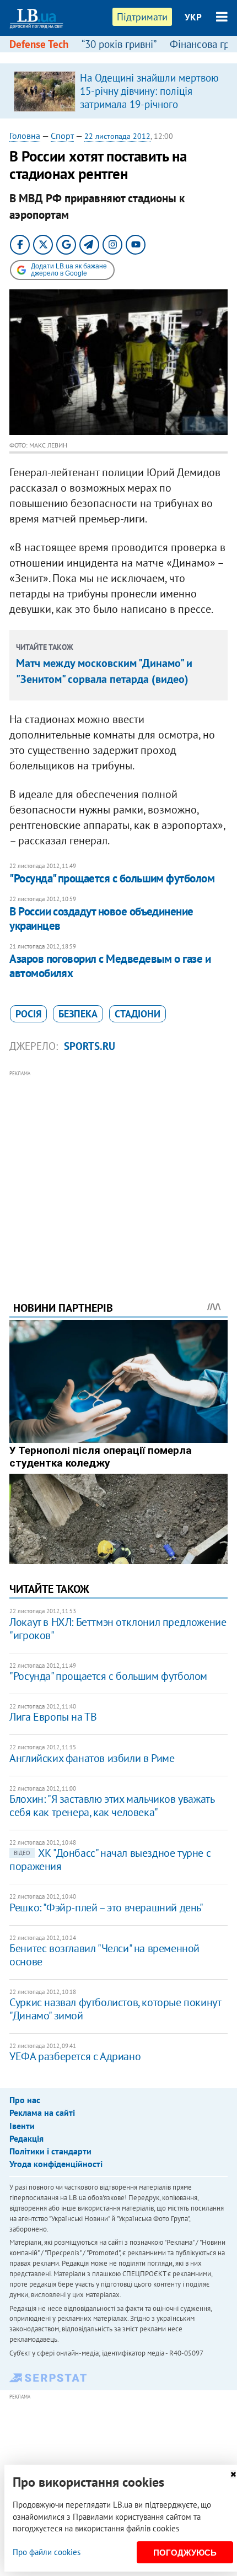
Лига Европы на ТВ (53, 1717)
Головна (25, 136)
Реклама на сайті (42, 2112)
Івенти (22, 2126)
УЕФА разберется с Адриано (75, 2056)
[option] (118, 91)
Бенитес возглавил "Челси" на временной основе (104, 1955)
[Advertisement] (118, 1171)
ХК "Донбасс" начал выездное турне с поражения (110, 1860)
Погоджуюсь (185, 2553)
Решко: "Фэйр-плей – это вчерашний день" (106, 1907)
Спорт (62, 136)
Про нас (25, 2100)
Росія (28, 1014)
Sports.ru (90, 1046)
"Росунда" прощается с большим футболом (112, 878)
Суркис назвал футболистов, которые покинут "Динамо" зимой (115, 2009)
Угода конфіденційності (56, 2164)
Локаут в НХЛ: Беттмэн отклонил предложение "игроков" (118, 1629)
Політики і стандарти (50, 2151)
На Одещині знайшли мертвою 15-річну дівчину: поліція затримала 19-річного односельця (149, 98)
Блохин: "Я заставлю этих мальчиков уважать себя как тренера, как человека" (112, 1806)
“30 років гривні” (119, 44)
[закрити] (233, 2474)
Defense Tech (39, 44)
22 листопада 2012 (117, 136)
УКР (193, 17)
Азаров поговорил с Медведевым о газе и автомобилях (110, 966)
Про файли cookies (47, 2552)
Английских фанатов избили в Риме (92, 1758)
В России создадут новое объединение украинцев (101, 918)
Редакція (26, 2138)
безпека (78, 1014)
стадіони (138, 1014)
